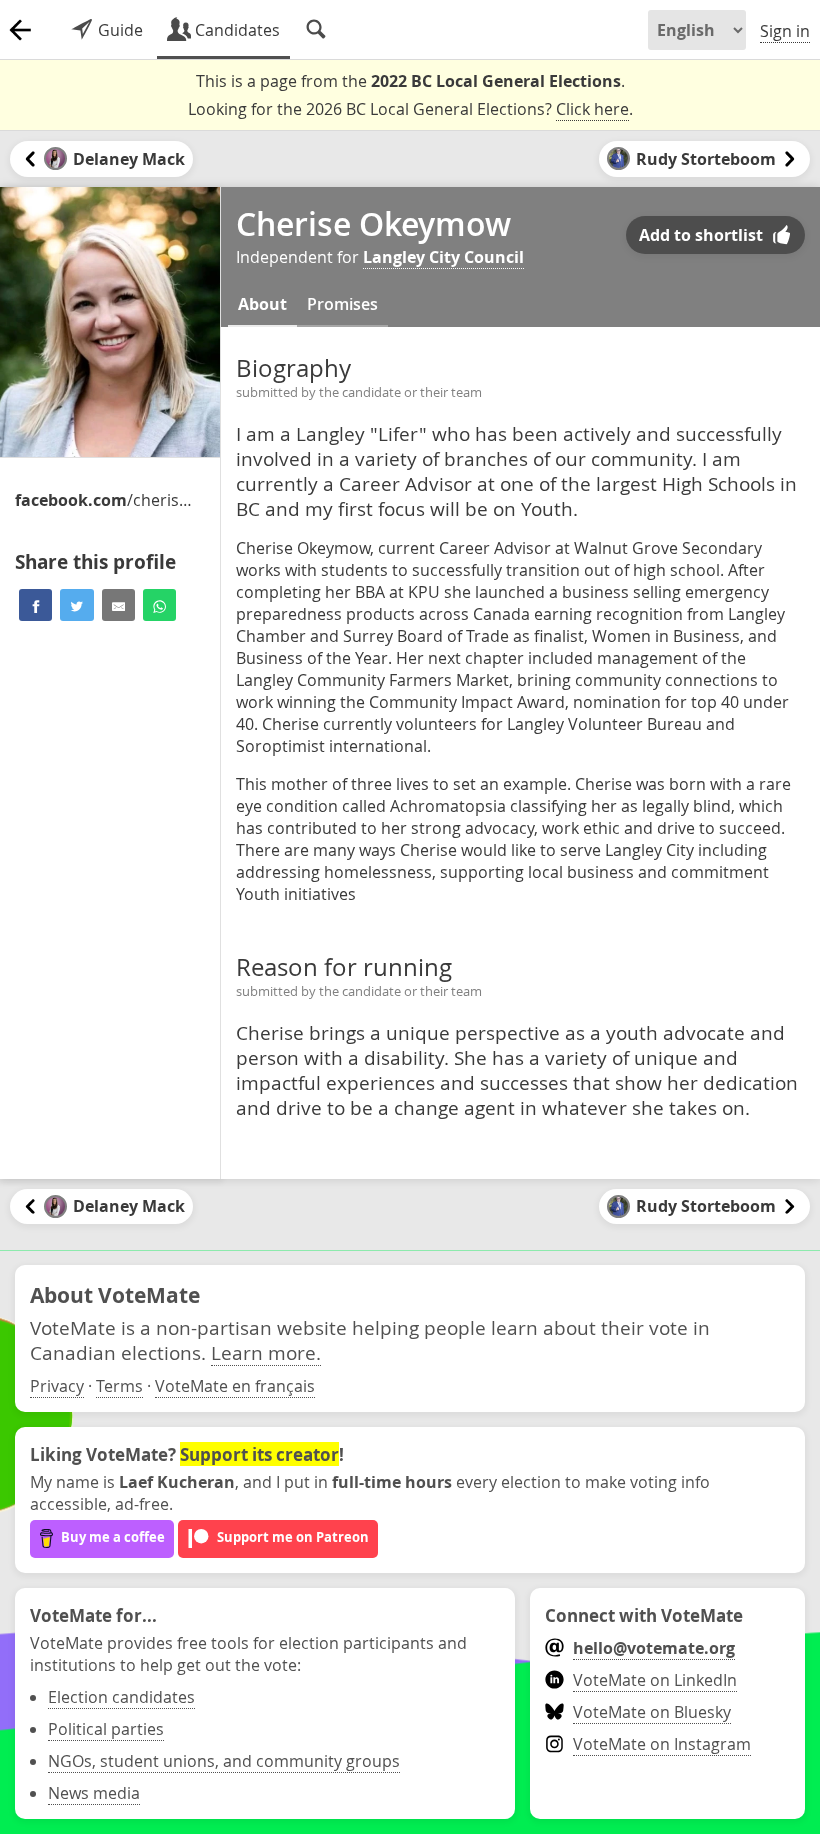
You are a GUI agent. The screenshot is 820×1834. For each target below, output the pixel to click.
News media (94, 1793)
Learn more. (266, 1352)
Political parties (106, 1729)
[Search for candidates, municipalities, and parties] (316, 30)
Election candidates (121, 1697)
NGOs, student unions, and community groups (224, 1761)
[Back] (20, 30)
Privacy (57, 1386)
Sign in (785, 31)
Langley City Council (443, 257)
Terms (119, 1386)
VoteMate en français (235, 1386)
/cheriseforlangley (105, 500)
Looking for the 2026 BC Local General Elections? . (410, 109)
